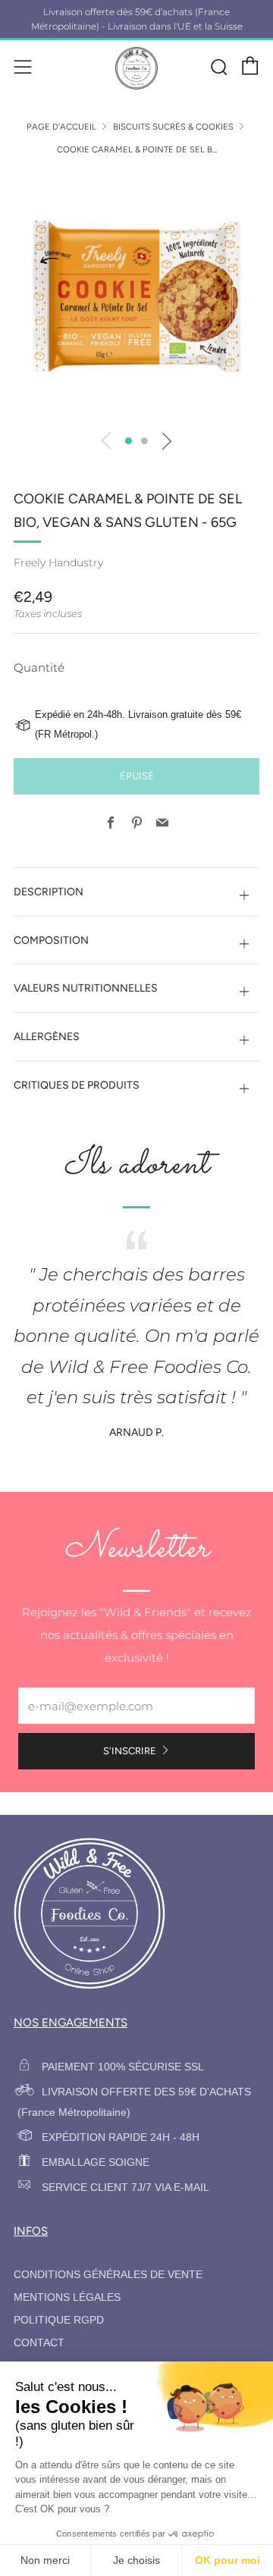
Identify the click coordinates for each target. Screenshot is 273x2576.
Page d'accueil (61, 127)
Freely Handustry (58, 563)
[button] (129, 441)
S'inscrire (130, 1751)
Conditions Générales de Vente (108, 2275)
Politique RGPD (59, 2320)
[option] (136, 296)
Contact (39, 2343)
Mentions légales (67, 2297)
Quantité (39, 668)
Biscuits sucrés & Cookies (173, 127)
